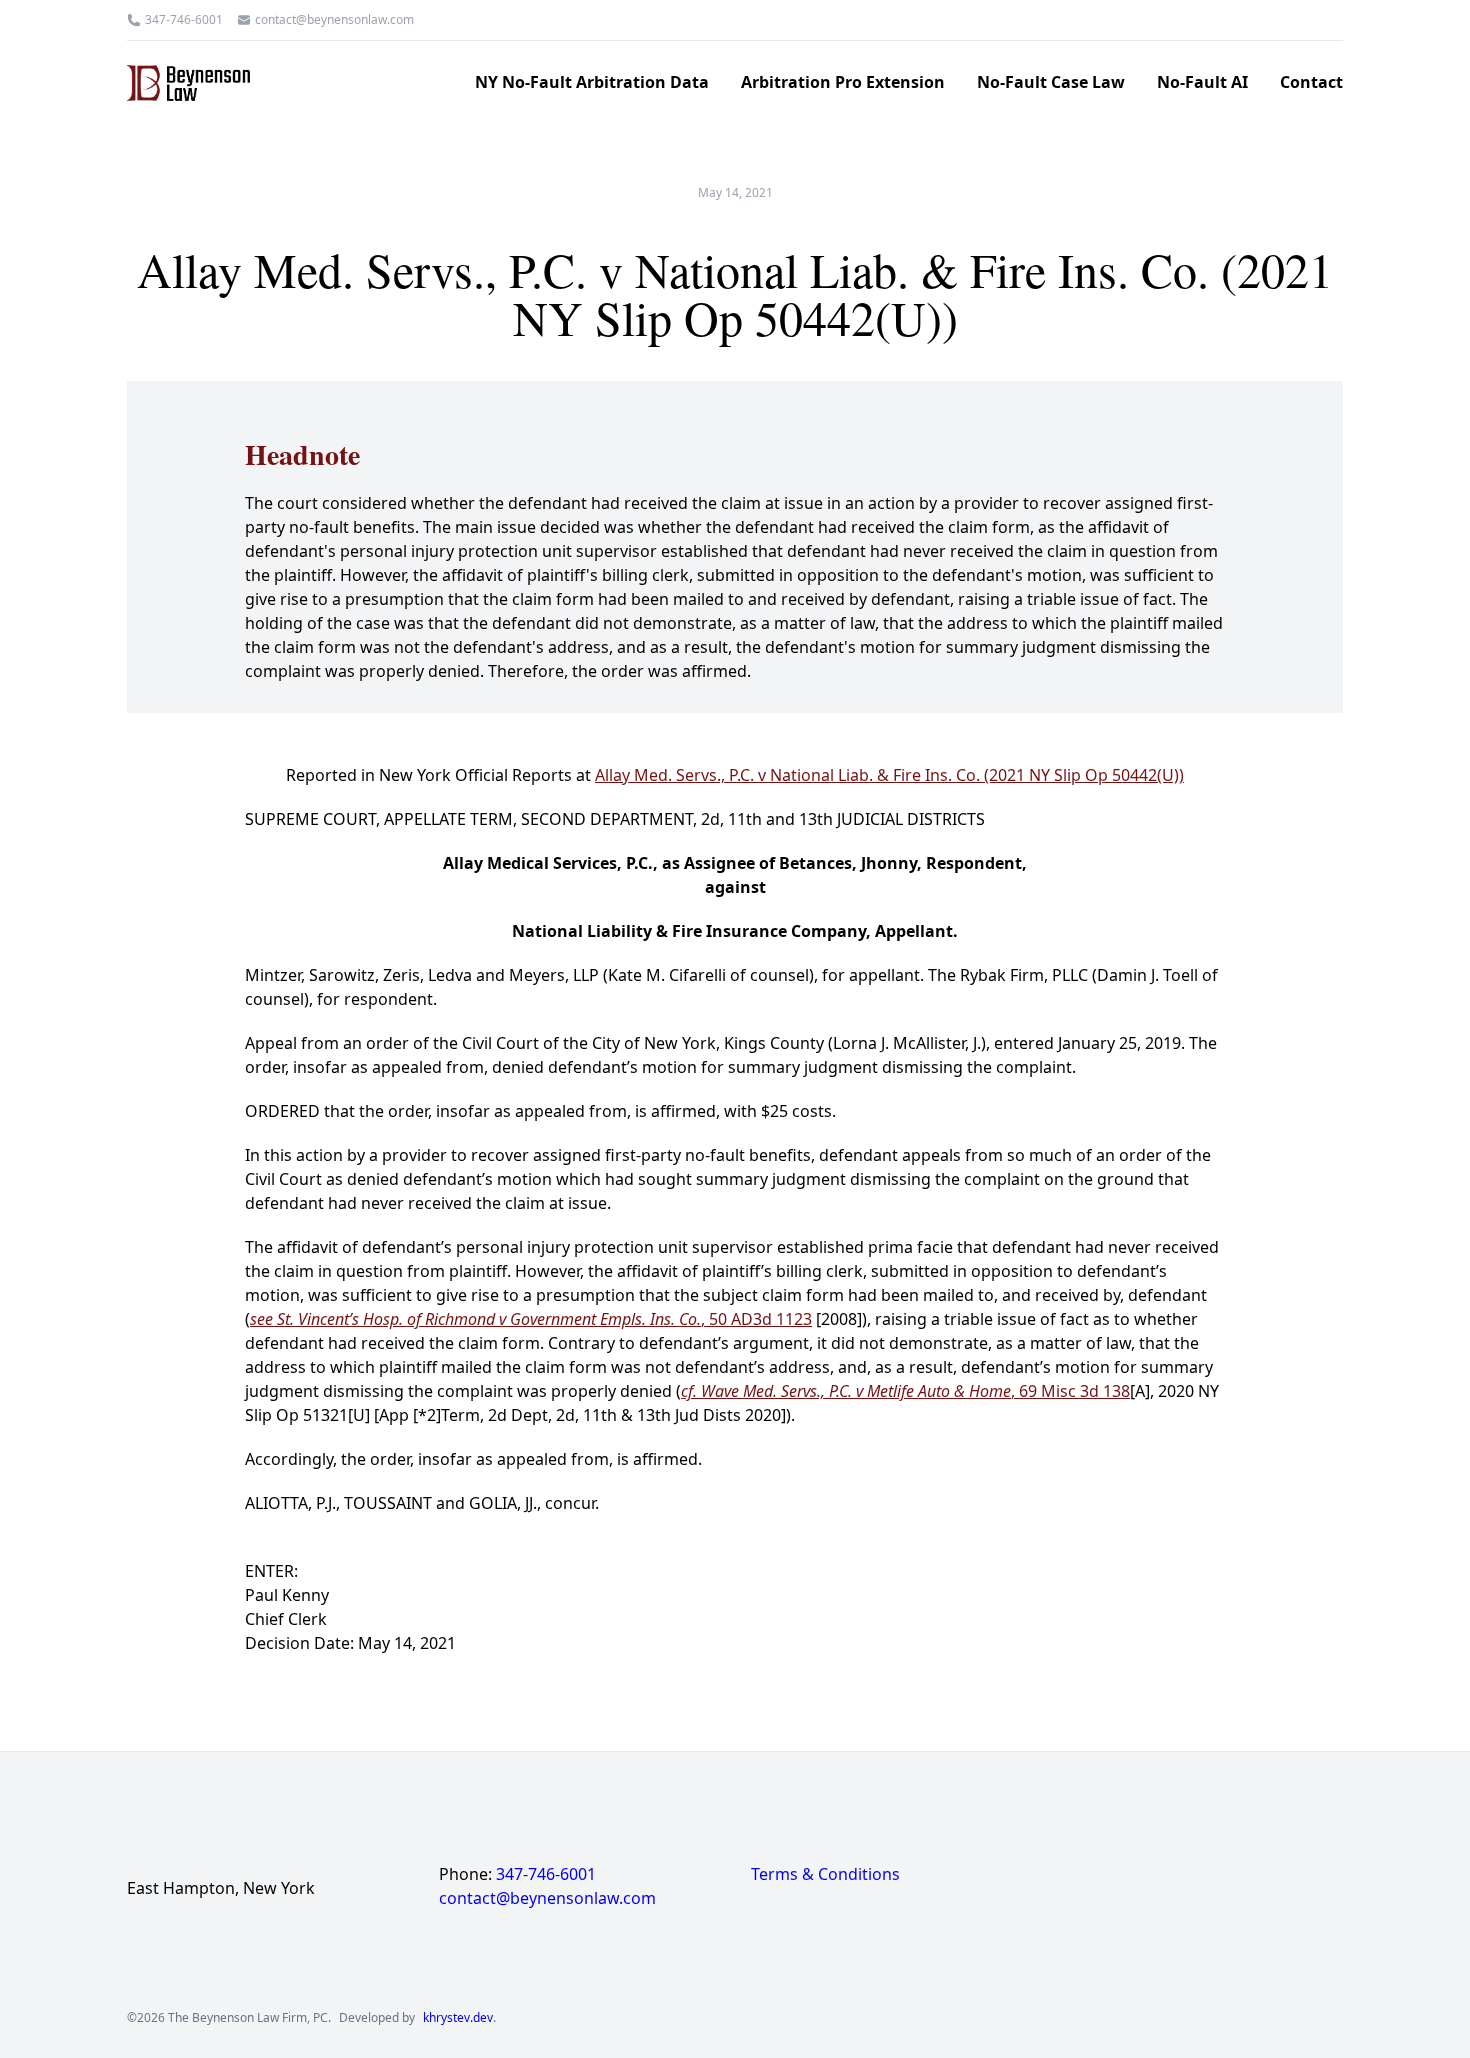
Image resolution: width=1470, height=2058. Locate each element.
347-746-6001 (184, 20)
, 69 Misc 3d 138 (905, 1391)
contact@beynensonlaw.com (334, 20)
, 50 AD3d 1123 (531, 1319)
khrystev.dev (458, 2018)
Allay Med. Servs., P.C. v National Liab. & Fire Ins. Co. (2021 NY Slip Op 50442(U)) (889, 775)
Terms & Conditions (825, 1874)
